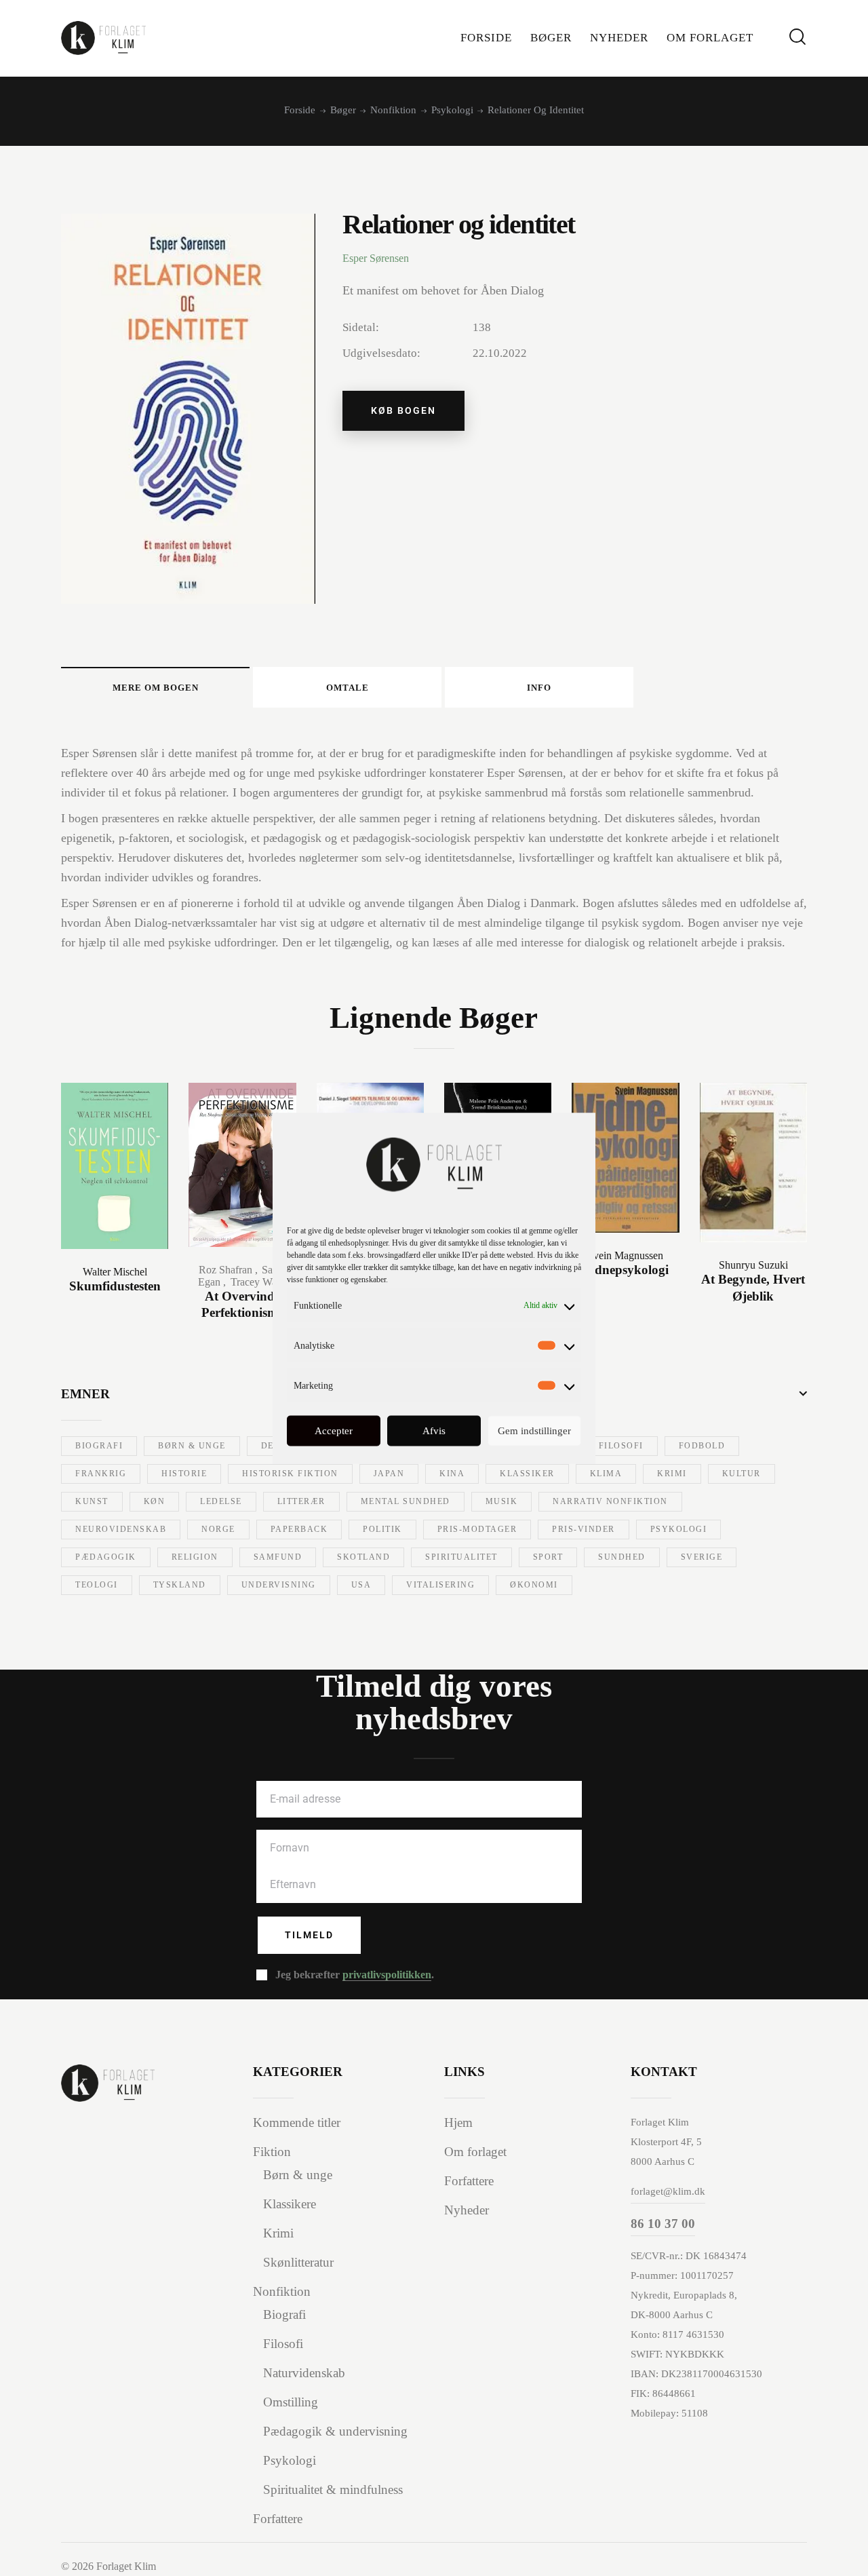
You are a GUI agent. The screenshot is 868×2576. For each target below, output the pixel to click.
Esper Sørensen (376, 258)
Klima (606, 1474)
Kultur (742, 1474)
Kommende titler (297, 2122)
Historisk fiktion (290, 1474)
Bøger (343, 110)
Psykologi (452, 110)
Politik (382, 1529)
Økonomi (534, 1585)
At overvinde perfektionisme (242, 1305)
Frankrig (101, 1474)
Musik (502, 1501)
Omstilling (291, 2402)
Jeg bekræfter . (355, 1975)
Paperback (299, 1529)
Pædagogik (106, 1557)
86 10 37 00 (663, 2224)
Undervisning (279, 1585)
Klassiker (527, 1474)
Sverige (702, 1557)
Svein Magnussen (625, 1255)
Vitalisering (440, 1585)
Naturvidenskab (304, 2373)
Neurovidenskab (121, 1529)
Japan (389, 1474)
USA (361, 1585)
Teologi (97, 1585)
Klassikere (290, 2204)
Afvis (434, 1431)
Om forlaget (475, 2152)
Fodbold (702, 1446)
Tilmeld (309, 1935)
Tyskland (180, 1585)
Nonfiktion (393, 110)
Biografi (99, 1446)
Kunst (92, 1501)
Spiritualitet (461, 1557)
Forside (300, 110)
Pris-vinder (584, 1529)
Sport (548, 1557)
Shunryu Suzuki (753, 1265)
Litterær (301, 1501)
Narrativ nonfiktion (610, 1501)
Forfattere (278, 2519)
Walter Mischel (115, 1272)
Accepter (334, 1431)
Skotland (363, 1557)
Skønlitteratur (298, 2262)
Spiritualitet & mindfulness (333, 2490)
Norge (218, 1529)
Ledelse (221, 1501)
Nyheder (467, 2210)
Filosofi (621, 1446)
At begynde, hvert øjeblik (753, 1288)
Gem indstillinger (534, 1431)
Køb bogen (403, 410)
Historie (184, 1474)
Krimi (672, 1474)
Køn (155, 1501)
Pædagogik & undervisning (335, 2431)
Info (539, 688)
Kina (452, 1474)
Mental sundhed (406, 1501)
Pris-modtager (477, 1529)
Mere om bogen (156, 688)
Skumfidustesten (115, 1286)
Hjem (458, 2122)
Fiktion (272, 2152)
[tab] (155, 687)
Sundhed (622, 1557)
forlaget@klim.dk (668, 2191)
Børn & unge (192, 1446)
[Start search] (797, 37)
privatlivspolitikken (387, 1975)
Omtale (348, 688)
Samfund (278, 1557)
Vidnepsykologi (626, 1270)
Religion (195, 1557)
